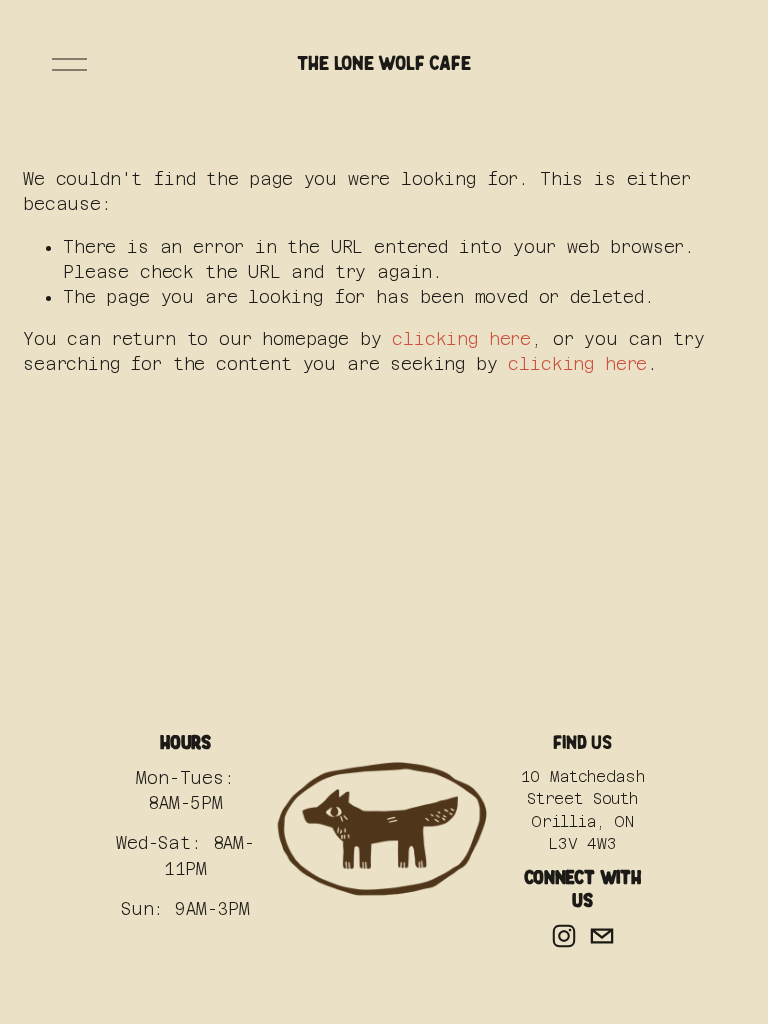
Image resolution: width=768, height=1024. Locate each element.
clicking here (461, 339)
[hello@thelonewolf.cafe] (602, 936)
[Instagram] (564, 936)
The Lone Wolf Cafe (383, 63)
